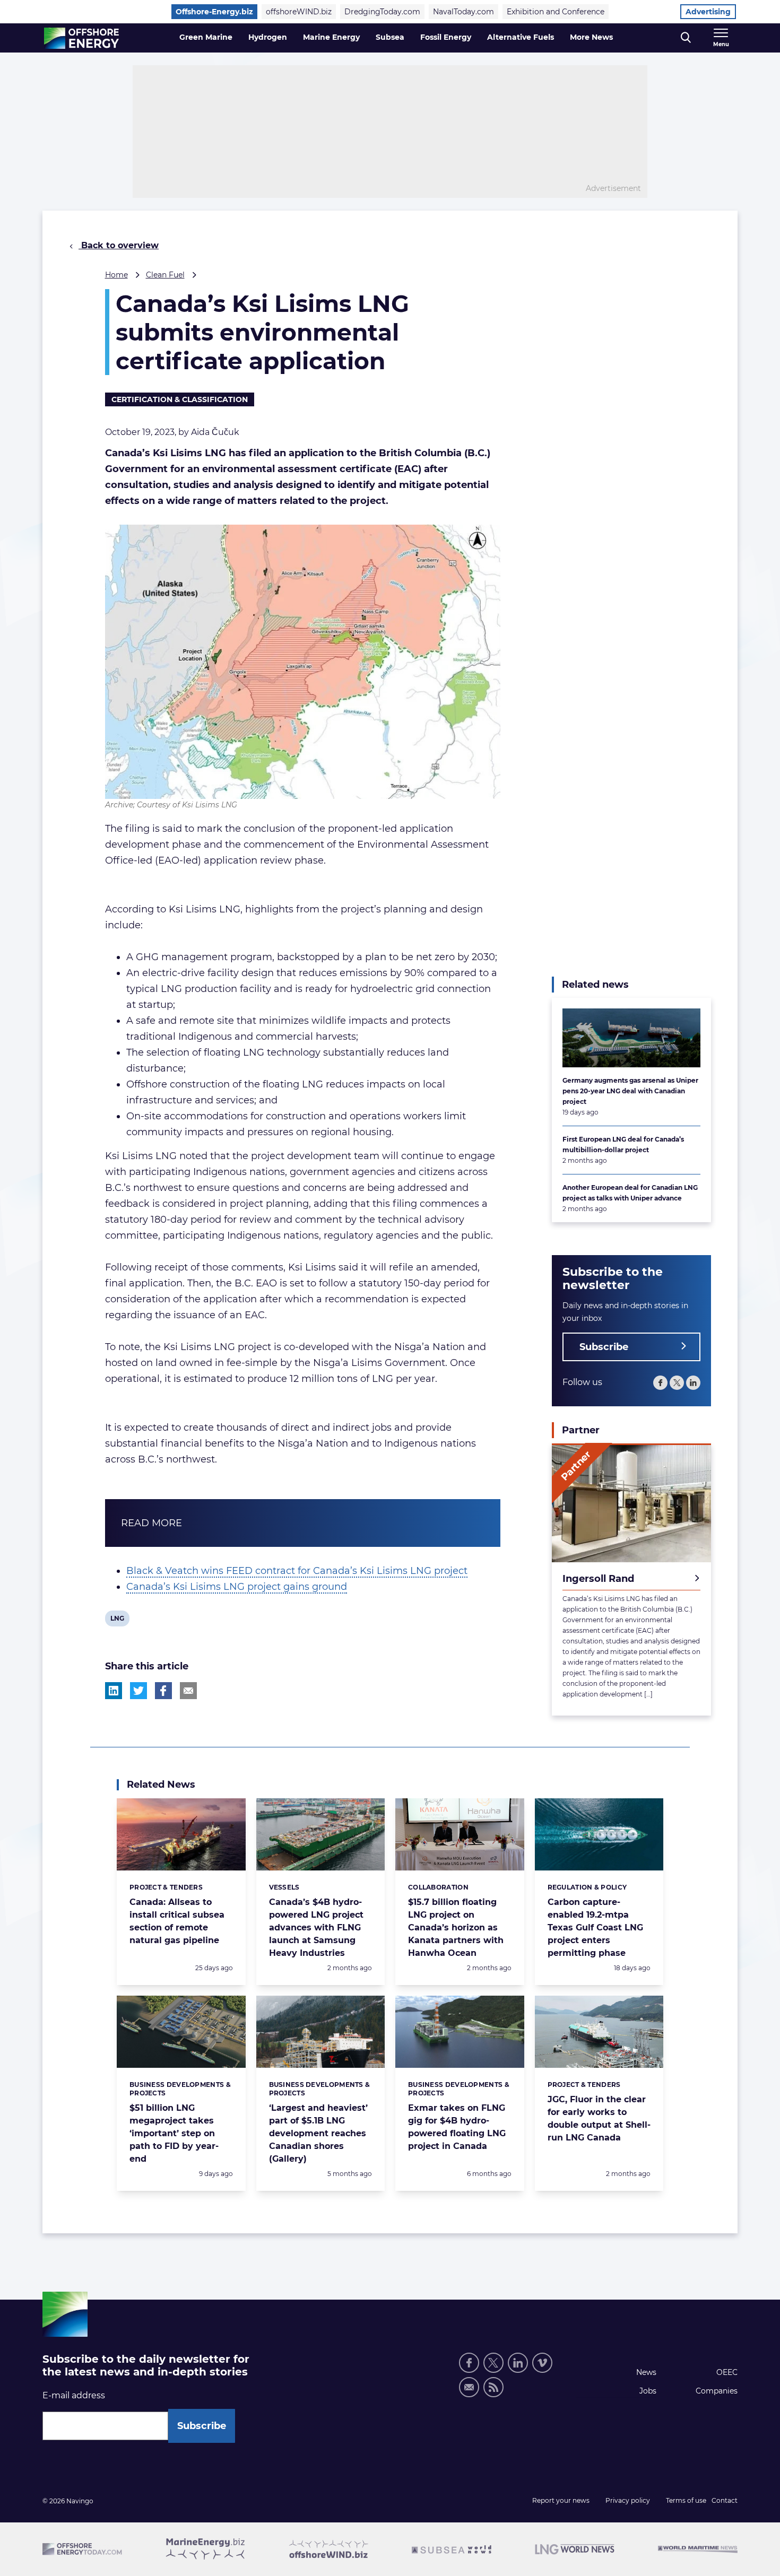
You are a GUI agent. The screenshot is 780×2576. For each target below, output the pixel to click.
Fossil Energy (446, 37)
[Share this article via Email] (188, 1691)
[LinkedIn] (693, 1382)
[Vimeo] (542, 2363)
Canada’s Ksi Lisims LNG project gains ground (237, 1587)
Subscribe (604, 1346)
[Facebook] (660, 1382)
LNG (118, 1620)
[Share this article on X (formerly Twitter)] (138, 1691)
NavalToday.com (463, 12)
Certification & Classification (180, 399)
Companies (717, 2391)
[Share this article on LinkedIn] (114, 1691)
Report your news (561, 2500)
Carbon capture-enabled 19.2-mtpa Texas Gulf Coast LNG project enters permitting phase (595, 1927)
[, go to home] (81, 38)
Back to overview (119, 245)
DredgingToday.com (382, 12)
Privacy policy (628, 2500)
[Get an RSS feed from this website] (493, 2387)
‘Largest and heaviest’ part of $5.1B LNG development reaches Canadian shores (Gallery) (318, 2133)
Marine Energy (331, 37)
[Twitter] (677, 1382)
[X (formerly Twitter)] (493, 2363)
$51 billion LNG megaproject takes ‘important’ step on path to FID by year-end (174, 2133)
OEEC (727, 2372)
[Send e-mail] (469, 2387)
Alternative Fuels (521, 37)
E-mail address (74, 2395)
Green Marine (206, 37)
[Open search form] (686, 38)
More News (591, 37)
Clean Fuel (165, 275)
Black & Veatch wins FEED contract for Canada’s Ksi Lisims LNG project (297, 1571)
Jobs (648, 2391)
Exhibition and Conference (556, 12)
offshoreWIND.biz (299, 12)
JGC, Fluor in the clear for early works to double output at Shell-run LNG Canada (599, 2118)
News (646, 2372)
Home (116, 275)
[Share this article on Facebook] (163, 1691)
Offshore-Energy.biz (214, 12)
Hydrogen (268, 37)
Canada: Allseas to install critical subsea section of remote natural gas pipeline (177, 1921)
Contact (725, 2500)
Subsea (390, 37)
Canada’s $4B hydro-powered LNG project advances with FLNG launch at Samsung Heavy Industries (316, 1927)
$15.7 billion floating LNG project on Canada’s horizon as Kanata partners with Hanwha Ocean (456, 1927)
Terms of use (686, 2500)
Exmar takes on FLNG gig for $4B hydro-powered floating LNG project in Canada (457, 2127)
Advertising (708, 12)
